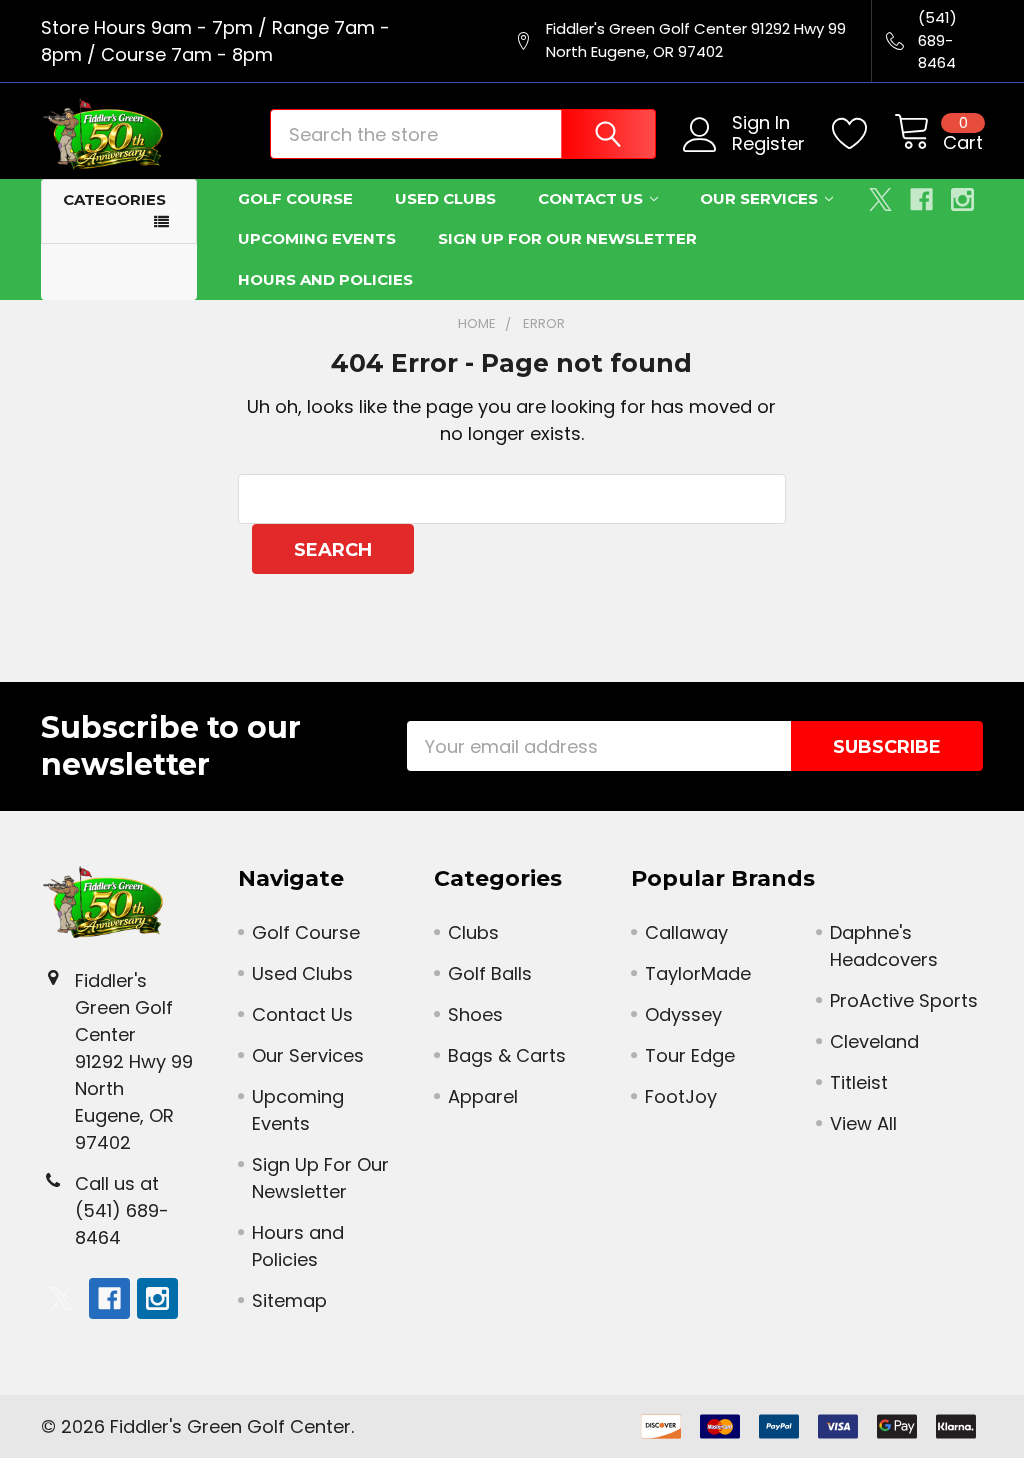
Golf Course (295, 198)
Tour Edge (690, 1055)
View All (863, 1123)
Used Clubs (445, 198)
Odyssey (683, 1014)
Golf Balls (490, 973)
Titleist (859, 1082)
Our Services (759, 198)
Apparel (483, 1096)
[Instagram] (962, 199)
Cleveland (874, 1041)
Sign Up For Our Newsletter (567, 238)
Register (768, 144)
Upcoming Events (317, 238)
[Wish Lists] (863, 134)
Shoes (475, 1014)
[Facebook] (921, 199)
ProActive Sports (904, 1000)
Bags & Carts (507, 1055)
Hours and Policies (325, 279)
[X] (880, 199)
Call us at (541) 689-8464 (122, 1210)
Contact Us (590, 198)
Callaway (686, 932)
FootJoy (681, 1096)
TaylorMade (698, 973)
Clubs (473, 932)
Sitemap (289, 1300)
